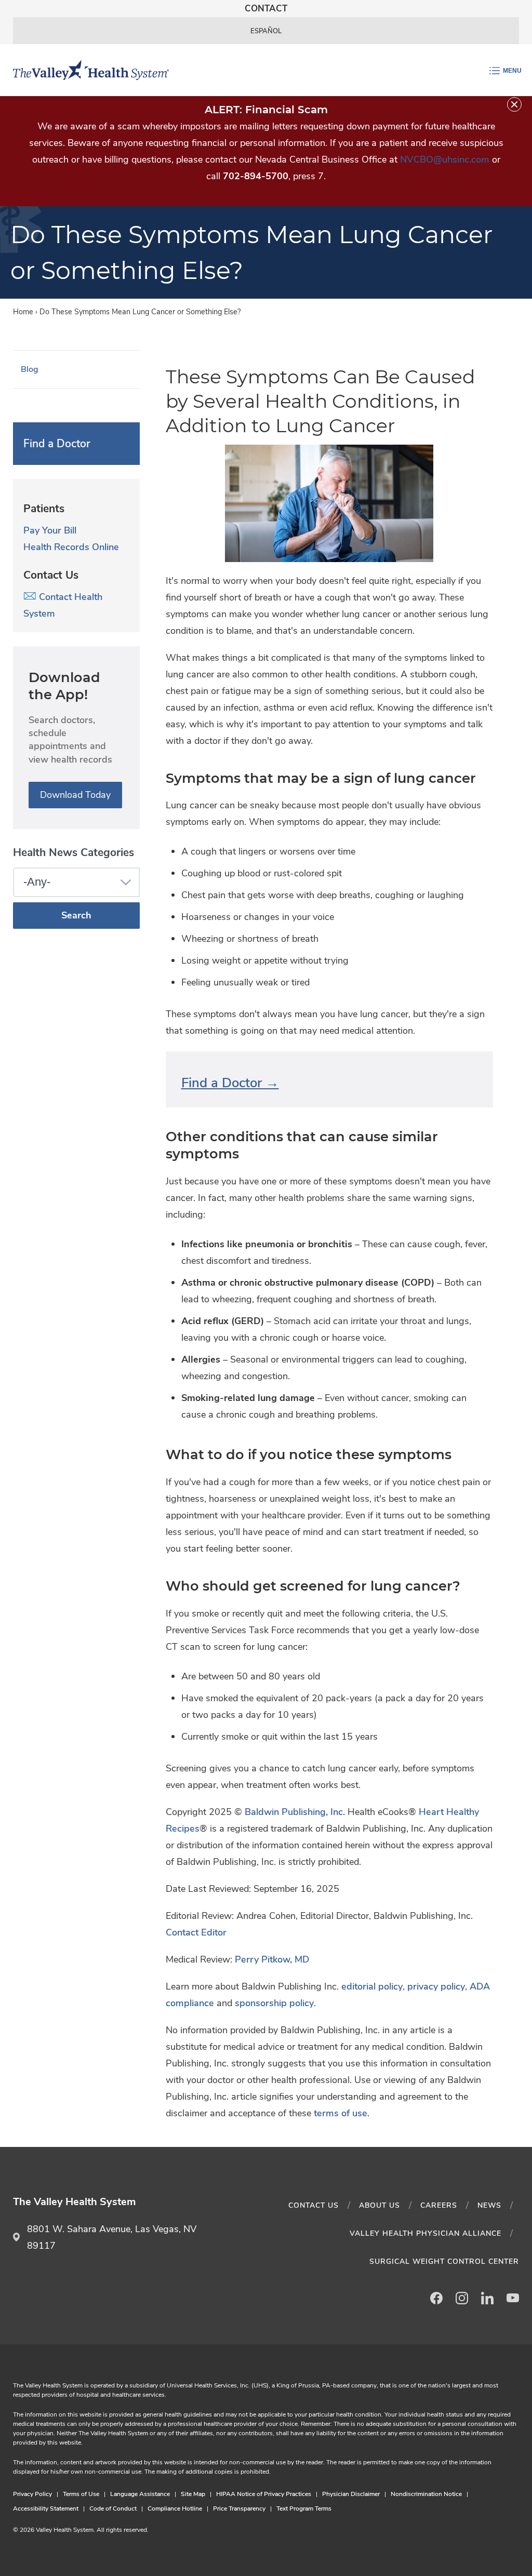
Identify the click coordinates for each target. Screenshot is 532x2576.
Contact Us (314, 2205)
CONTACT (266, 9)
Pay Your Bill (50, 530)
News (489, 2205)
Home (23, 312)
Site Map (193, 2494)
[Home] (87, 70)
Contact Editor (196, 1932)
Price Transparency (239, 2508)
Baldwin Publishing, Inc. (295, 1812)
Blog (30, 369)
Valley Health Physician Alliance (425, 2233)
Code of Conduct (113, 2508)
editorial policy (372, 1986)
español (266, 31)
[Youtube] (513, 2298)
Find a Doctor (57, 444)
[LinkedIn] (487, 2298)
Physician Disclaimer (351, 2494)
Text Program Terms (304, 2508)
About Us (380, 2205)
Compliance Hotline (175, 2508)
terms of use (341, 2113)
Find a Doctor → (230, 1083)
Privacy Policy (32, 2494)
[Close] (514, 104)
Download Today (75, 795)
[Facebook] (436, 2298)
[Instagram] (462, 2298)
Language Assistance (140, 2494)
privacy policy (436, 1986)
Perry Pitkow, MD (272, 1959)
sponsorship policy (274, 2003)
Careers (439, 2205)
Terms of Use (81, 2494)
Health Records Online (71, 547)
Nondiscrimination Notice (426, 2494)
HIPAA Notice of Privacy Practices (264, 2494)
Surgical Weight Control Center (444, 2261)
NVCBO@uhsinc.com (445, 159)
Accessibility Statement (46, 2508)
